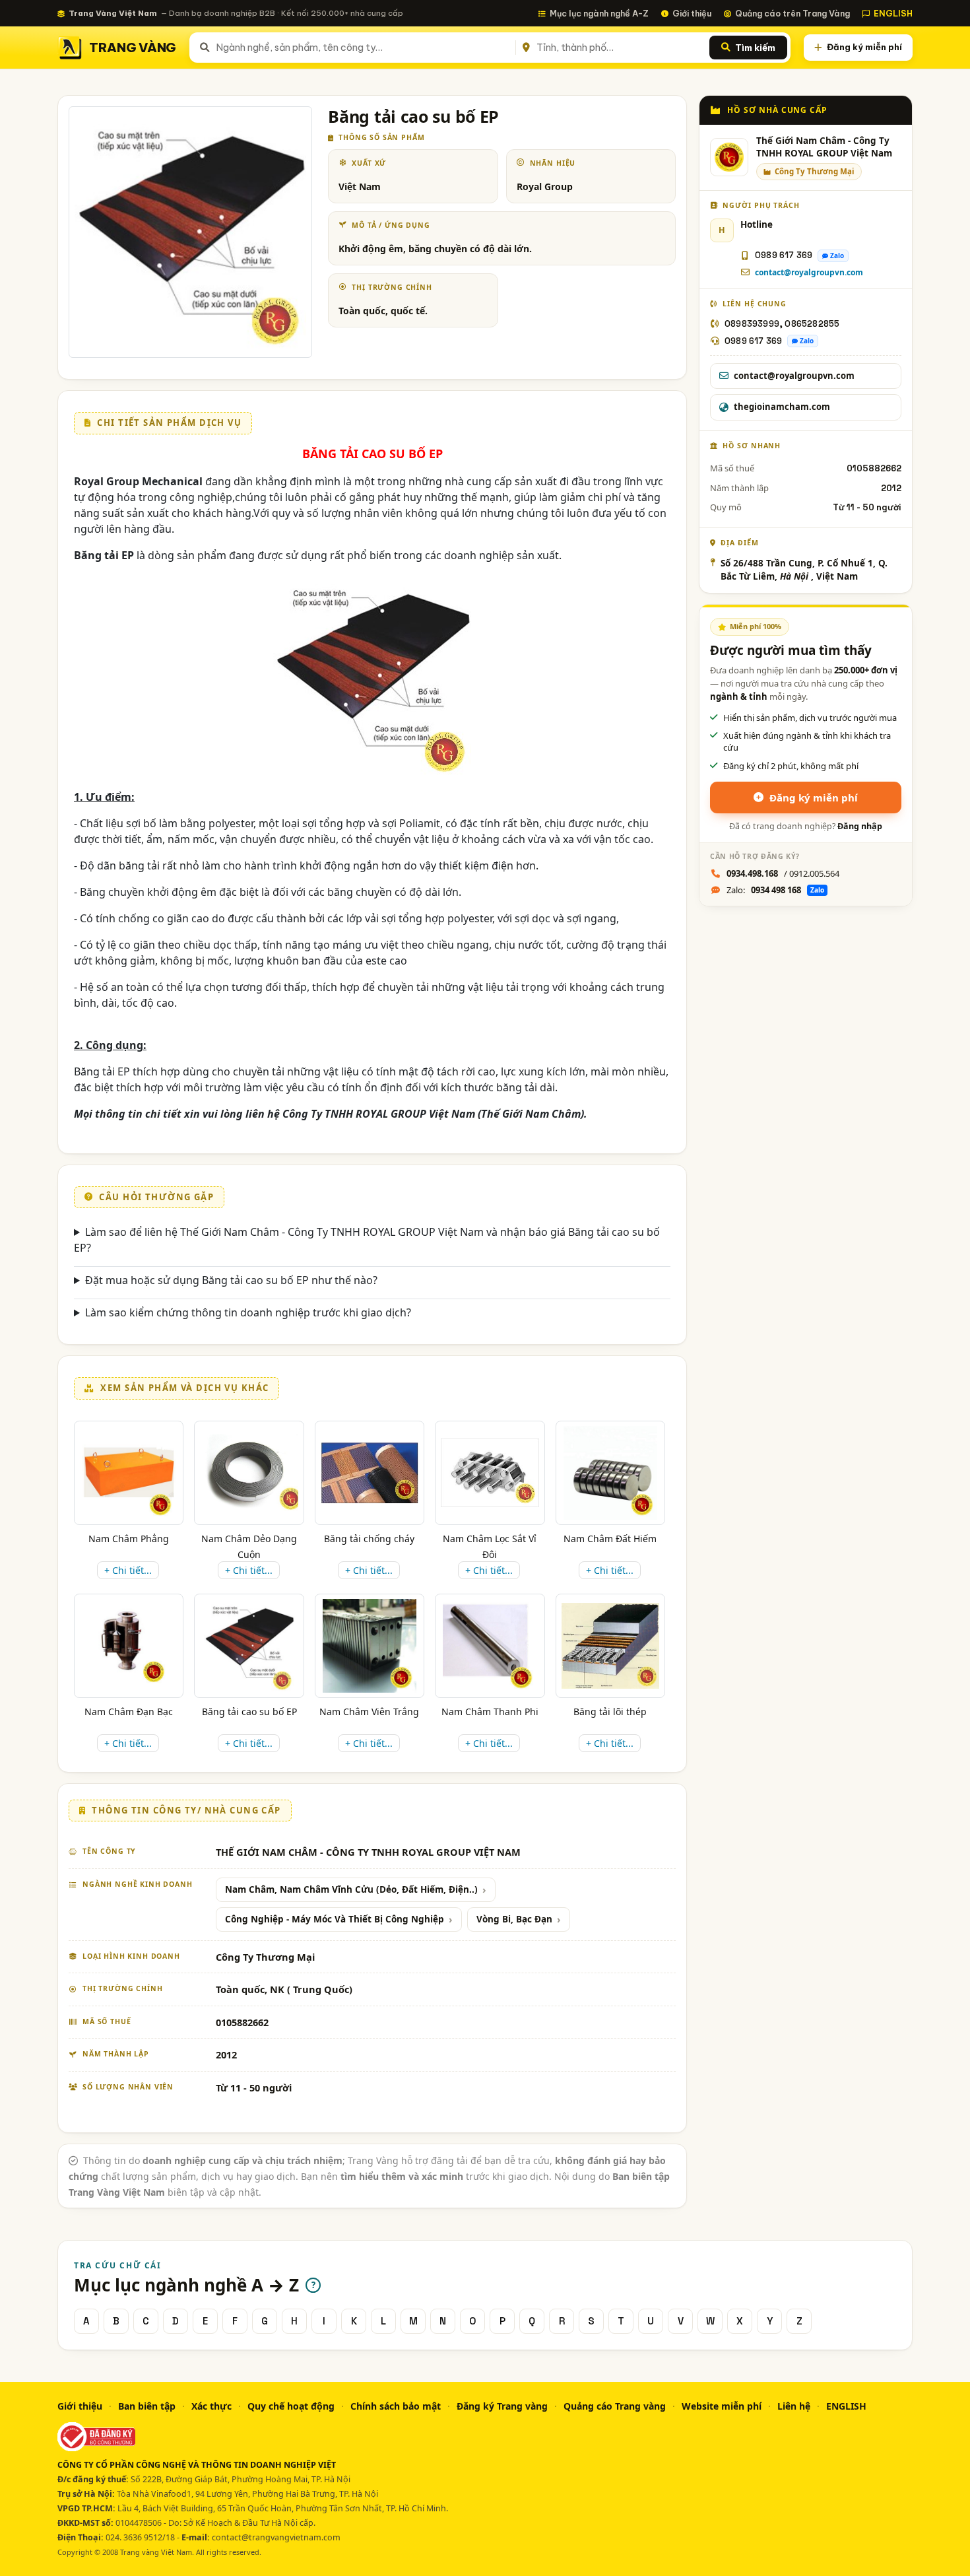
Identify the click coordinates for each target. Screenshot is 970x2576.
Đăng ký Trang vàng (502, 2406)
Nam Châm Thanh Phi (490, 1712)
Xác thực (211, 2406)
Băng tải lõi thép (610, 1712)
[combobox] (363, 48)
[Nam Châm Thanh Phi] (490, 1646)
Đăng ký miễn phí (864, 47)
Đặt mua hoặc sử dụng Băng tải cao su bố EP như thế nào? (231, 1280)
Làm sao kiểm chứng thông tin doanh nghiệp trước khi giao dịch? (248, 1312)
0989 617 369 (784, 255)
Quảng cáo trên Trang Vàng (792, 13)
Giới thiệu (692, 13)
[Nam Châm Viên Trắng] (370, 1646)
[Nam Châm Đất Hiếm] (610, 1473)
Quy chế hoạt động (291, 2406)
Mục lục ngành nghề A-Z (599, 13)
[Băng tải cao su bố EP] (249, 1646)
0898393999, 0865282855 (782, 324)
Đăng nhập (860, 826)
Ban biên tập (147, 2406)
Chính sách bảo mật (396, 2406)
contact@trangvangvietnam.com (276, 2537)
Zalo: (775, 890)
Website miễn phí (722, 2406)
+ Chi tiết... (128, 1570)
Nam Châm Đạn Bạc (129, 1712)
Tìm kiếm (755, 48)
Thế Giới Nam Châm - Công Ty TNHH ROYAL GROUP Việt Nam (824, 147)
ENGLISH (893, 13)
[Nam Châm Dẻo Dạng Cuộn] (249, 1473)
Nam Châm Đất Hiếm (610, 1539)
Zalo (837, 255)
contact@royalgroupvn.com (809, 272)
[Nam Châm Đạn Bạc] (129, 1646)
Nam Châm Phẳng (129, 1539)
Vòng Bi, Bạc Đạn (514, 1919)
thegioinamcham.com (782, 407)
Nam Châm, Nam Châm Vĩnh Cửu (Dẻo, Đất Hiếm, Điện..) (351, 1889)
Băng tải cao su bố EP (249, 1712)
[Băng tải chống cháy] (370, 1473)
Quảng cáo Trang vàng (615, 2406)
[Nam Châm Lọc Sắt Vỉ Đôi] (490, 1473)
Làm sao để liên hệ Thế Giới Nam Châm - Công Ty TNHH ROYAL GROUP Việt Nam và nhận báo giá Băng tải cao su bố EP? (367, 1240)
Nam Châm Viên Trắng (369, 1712)
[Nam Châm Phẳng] (129, 1473)
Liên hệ (794, 2406)
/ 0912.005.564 (783, 873)
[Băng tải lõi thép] (610, 1646)
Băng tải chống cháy (369, 1539)
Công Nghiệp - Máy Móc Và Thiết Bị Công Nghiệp (335, 1919)
